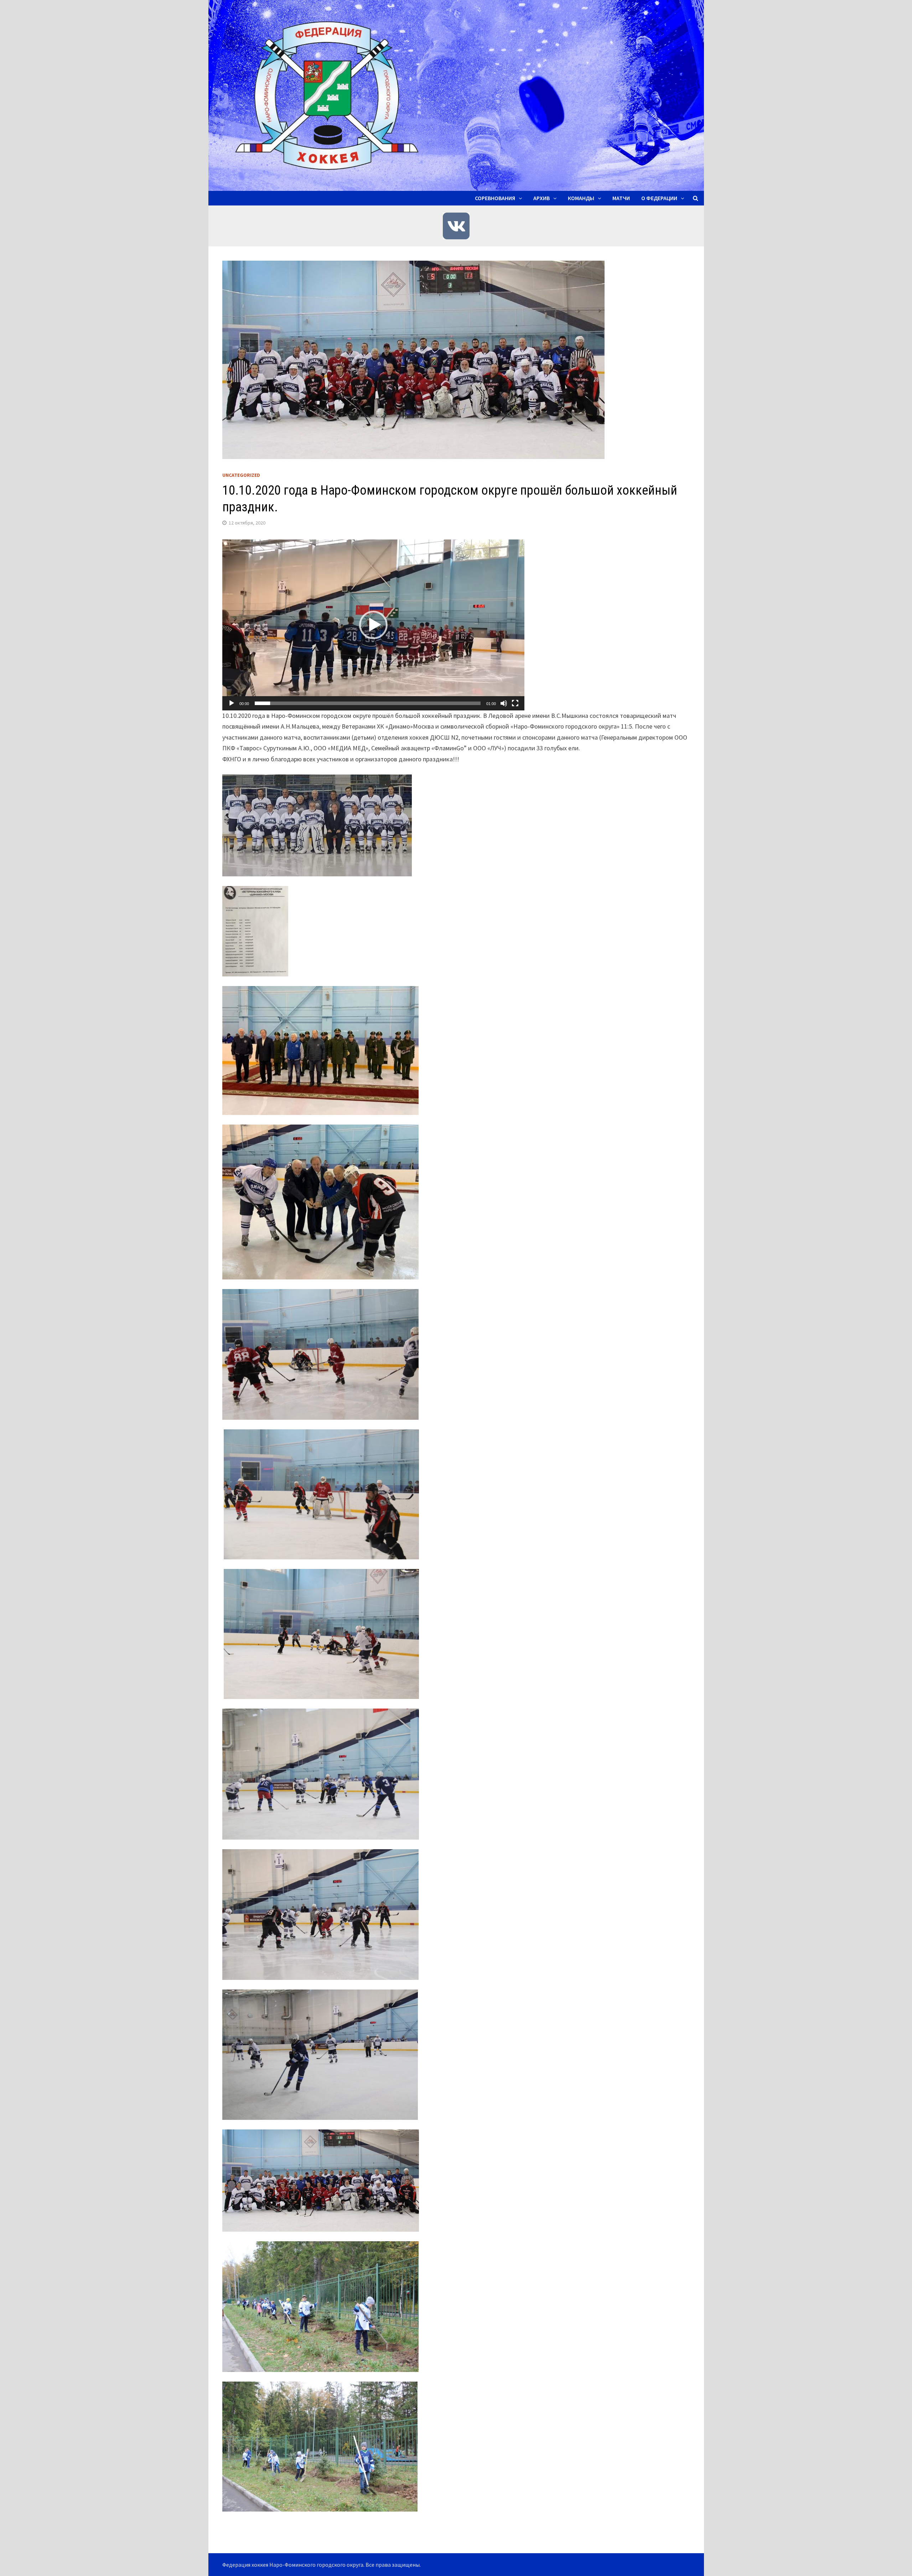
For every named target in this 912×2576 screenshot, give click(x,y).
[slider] (368, 703)
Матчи (621, 198)
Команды (581, 198)
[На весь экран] (515, 703)
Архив (541, 198)
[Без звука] (504, 703)
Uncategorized (241, 475)
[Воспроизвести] (232, 703)
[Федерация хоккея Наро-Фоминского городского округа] (456, 95)
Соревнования (495, 198)
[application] (373, 625)
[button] (373, 625)
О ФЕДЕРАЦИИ (659, 198)
